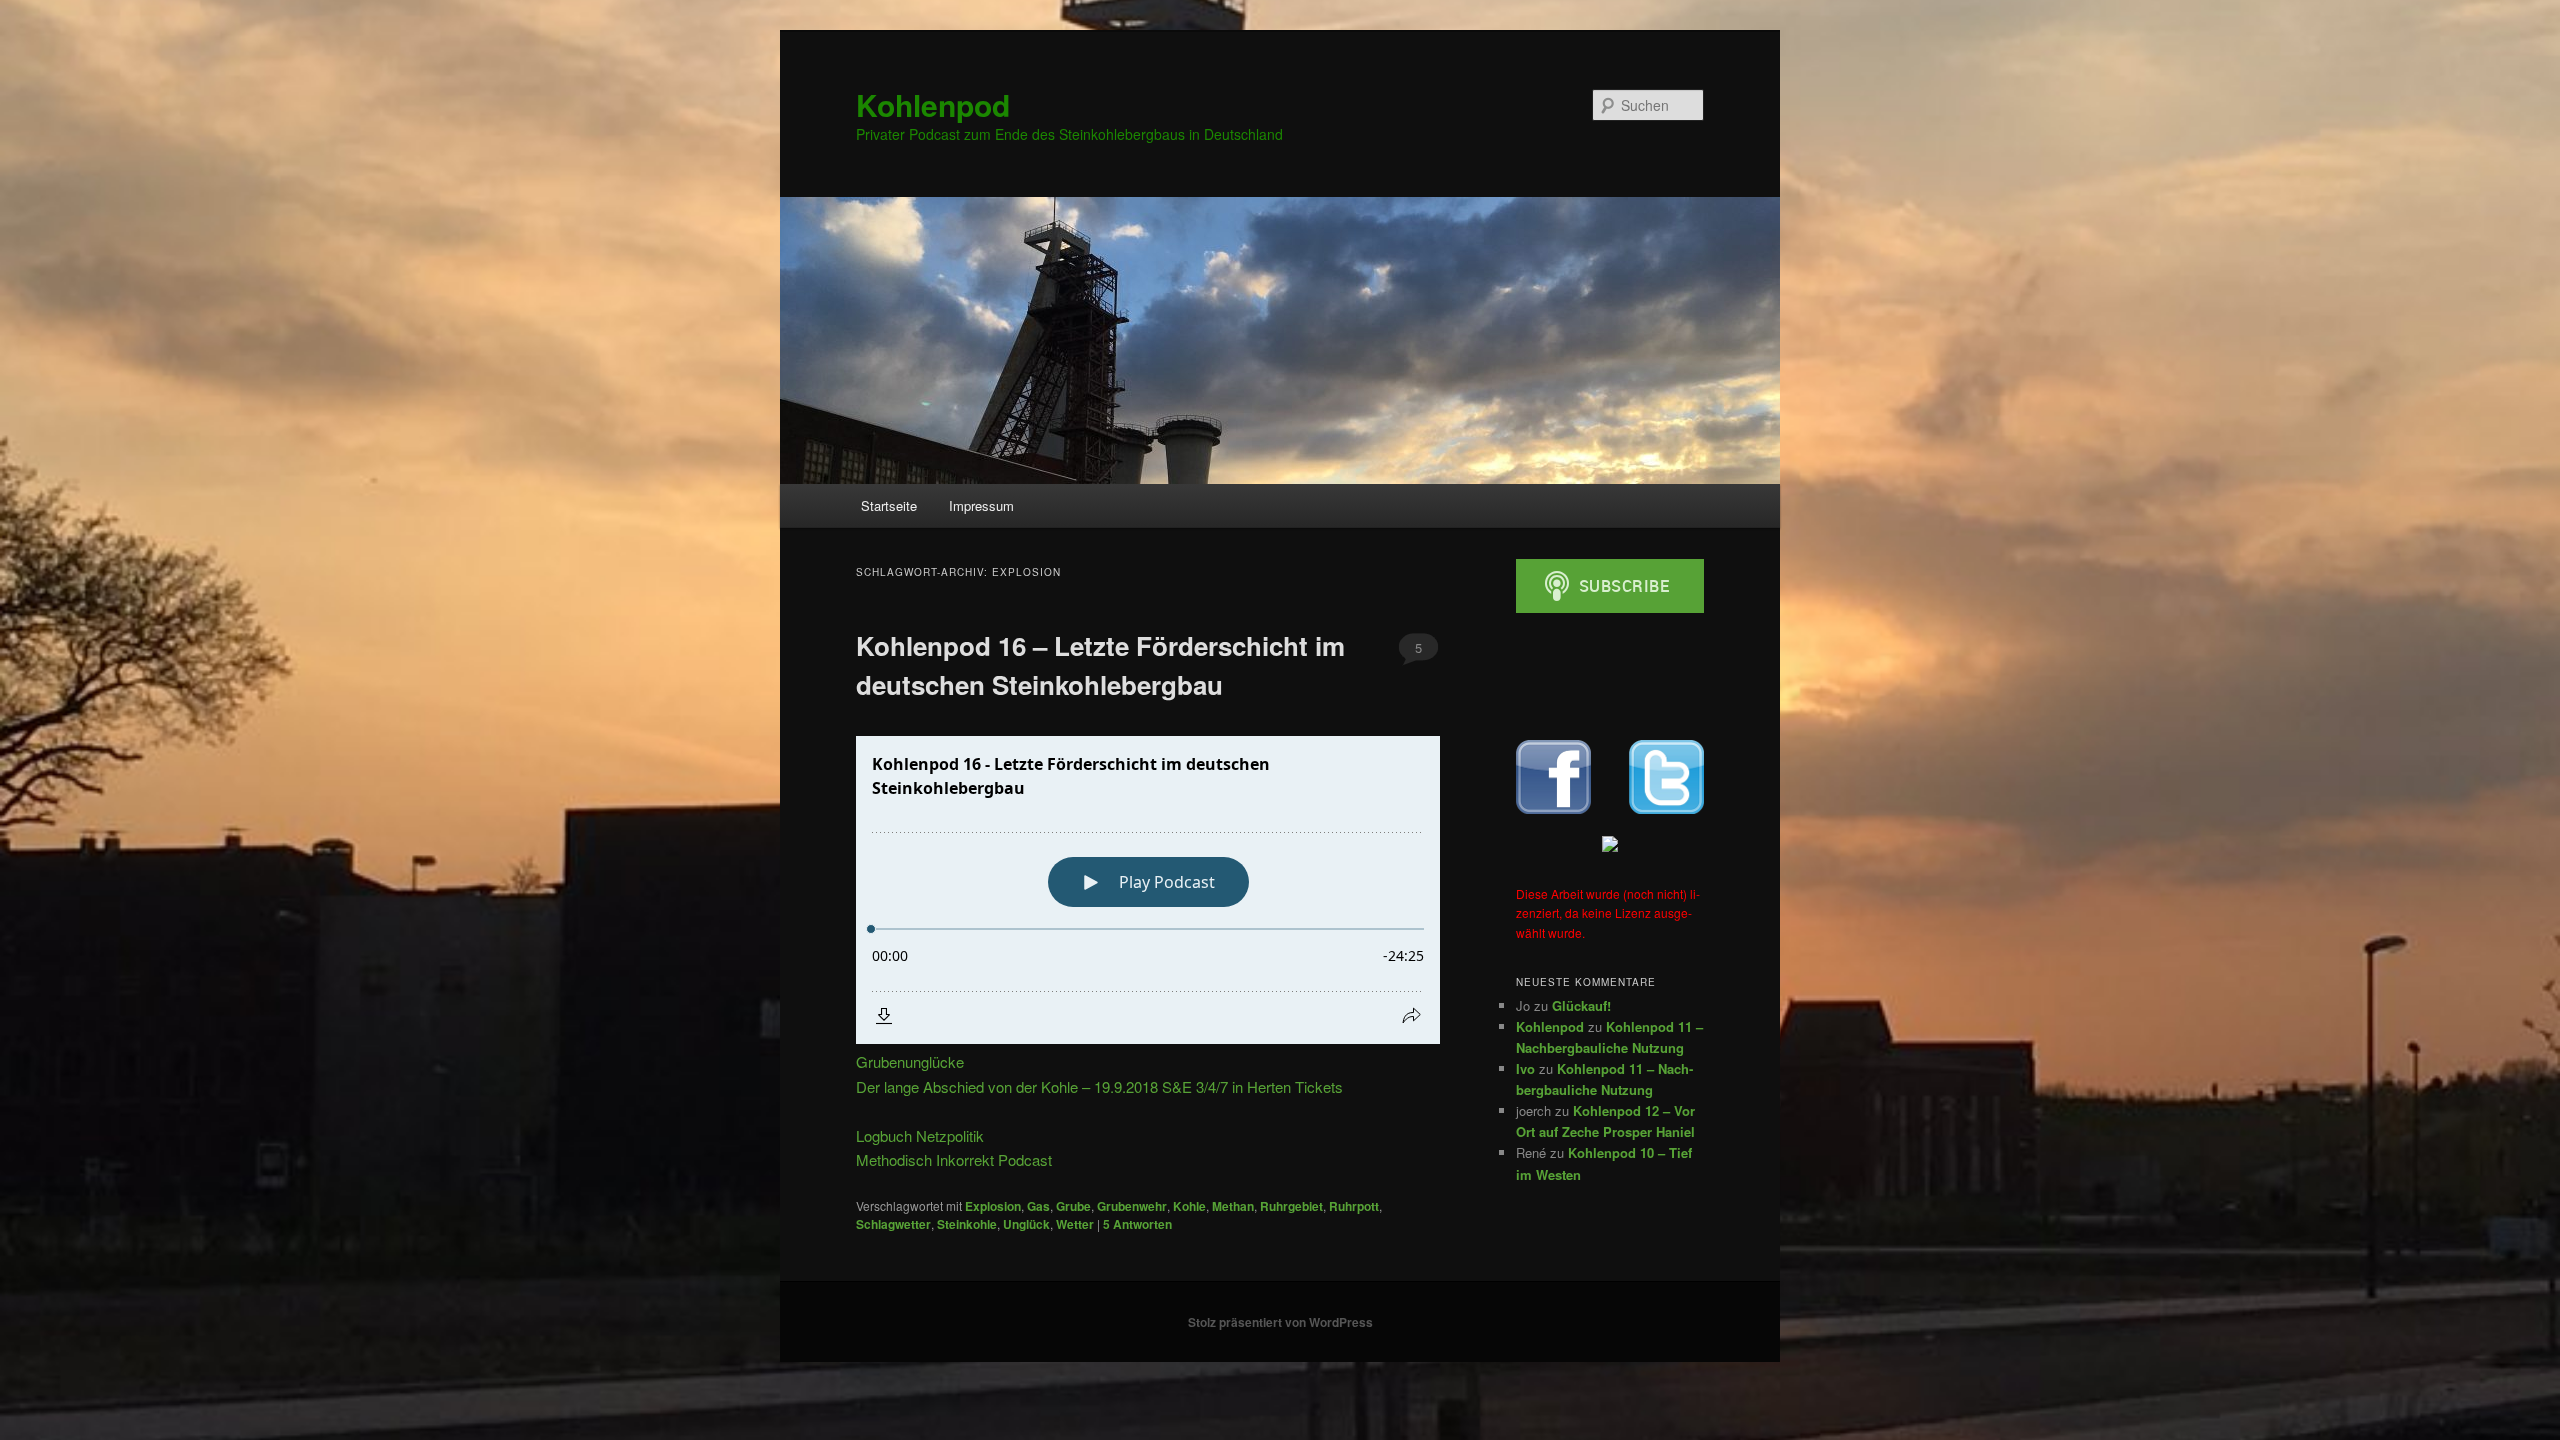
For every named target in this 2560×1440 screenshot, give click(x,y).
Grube (1073, 1206)
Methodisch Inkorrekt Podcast (954, 1159)
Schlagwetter (893, 1224)
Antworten (1137, 1224)
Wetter (1075, 1224)
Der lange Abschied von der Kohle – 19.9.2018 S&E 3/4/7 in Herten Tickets (1099, 1086)
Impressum (981, 505)
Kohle (1189, 1206)
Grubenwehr (1132, 1206)
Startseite (889, 505)
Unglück (1026, 1224)
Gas (1038, 1206)
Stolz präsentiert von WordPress (1280, 1322)
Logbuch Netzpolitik (920, 1135)
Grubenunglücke (910, 1061)
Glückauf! (1581, 1005)
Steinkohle (967, 1224)
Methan (1233, 1206)
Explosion (993, 1206)
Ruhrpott (1354, 1206)
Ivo (1525, 1068)
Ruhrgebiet (1291, 1206)
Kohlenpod (933, 104)
